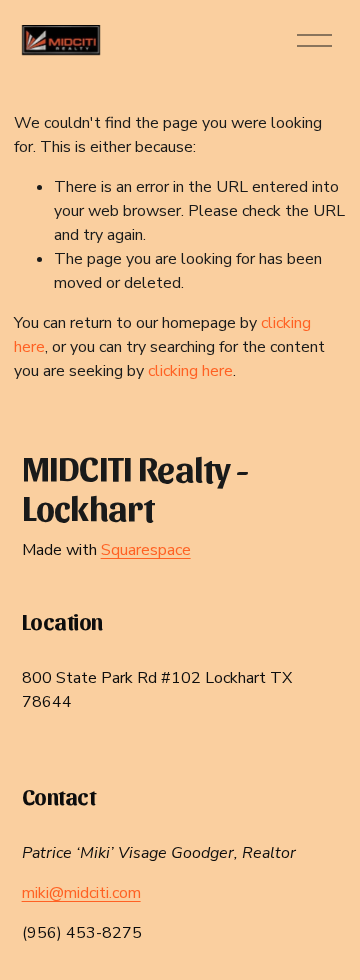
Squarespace (146, 550)
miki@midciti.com (81, 893)
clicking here (190, 371)
